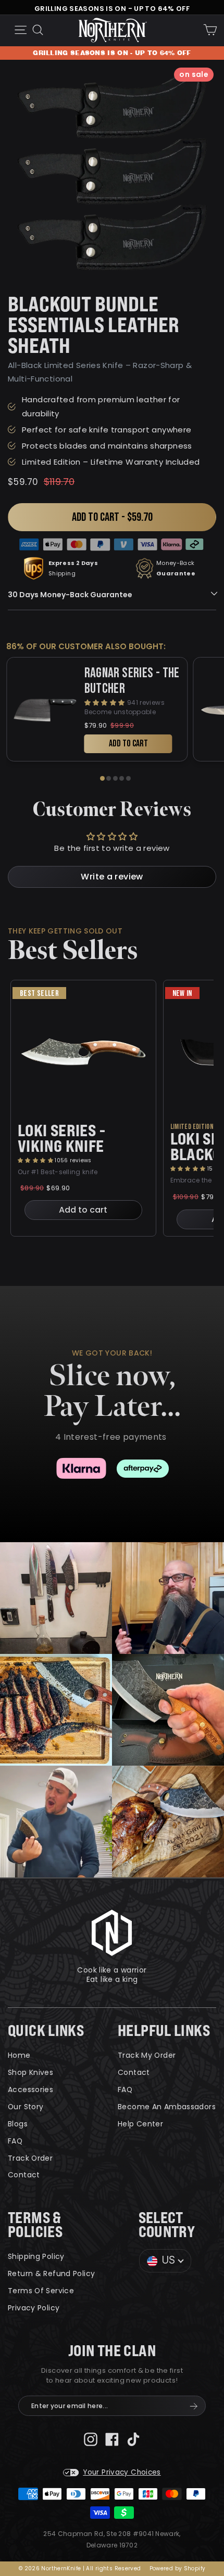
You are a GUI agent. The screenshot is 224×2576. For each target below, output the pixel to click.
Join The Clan (112, 2351)
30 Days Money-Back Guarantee (70, 595)
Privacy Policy (34, 2308)
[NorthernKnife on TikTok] (133, 2439)
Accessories (30, 2089)
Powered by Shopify (178, 2568)
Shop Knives (30, 2072)
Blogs (18, 2124)
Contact (24, 2175)
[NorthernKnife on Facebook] (112, 2439)
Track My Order (147, 2055)
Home (19, 2055)
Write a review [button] (112, 877)
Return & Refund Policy (51, 2273)
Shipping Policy (36, 2256)
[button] (36, 1160)
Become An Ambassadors (167, 2107)
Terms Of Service (41, 2291)
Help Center (140, 2124)
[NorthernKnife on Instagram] (91, 2439)
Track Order (30, 2158)
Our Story (26, 2107)
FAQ (15, 2141)
